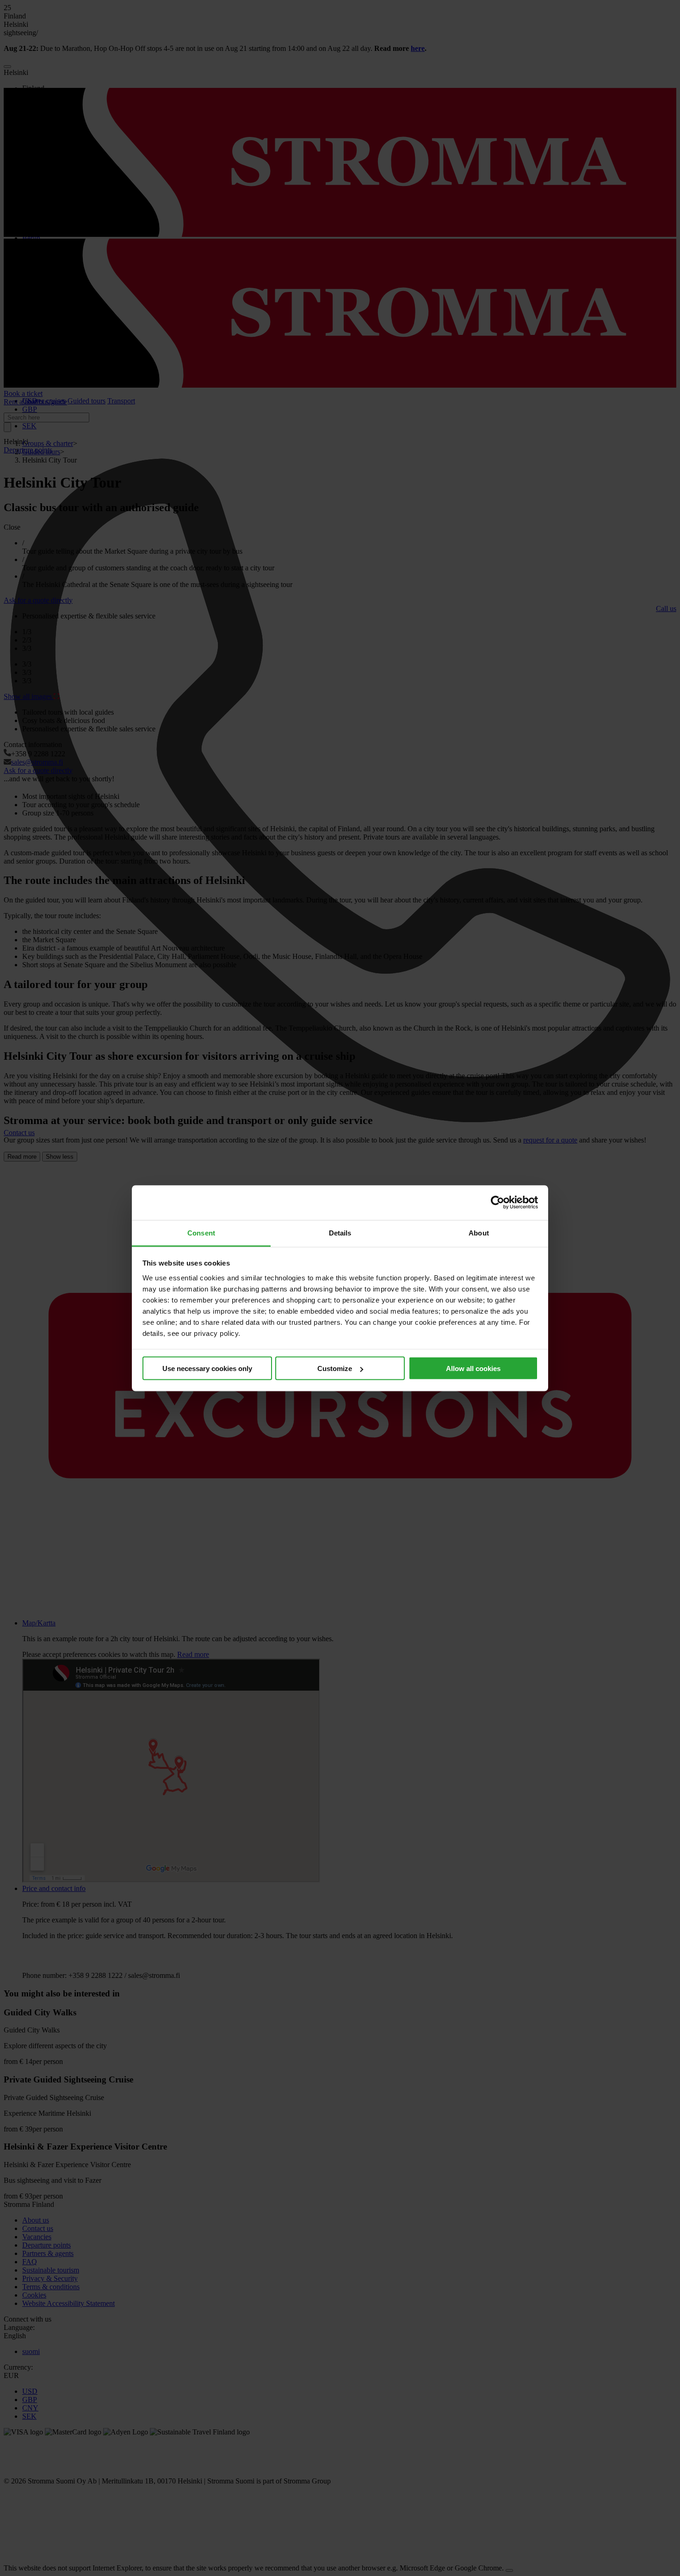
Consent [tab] (201, 1232)
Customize (335, 1368)
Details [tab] (340, 1232)
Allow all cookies (473, 1368)
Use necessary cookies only (207, 1368)
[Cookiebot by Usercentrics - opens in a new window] (498, 1203)
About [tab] (479, 1232)
